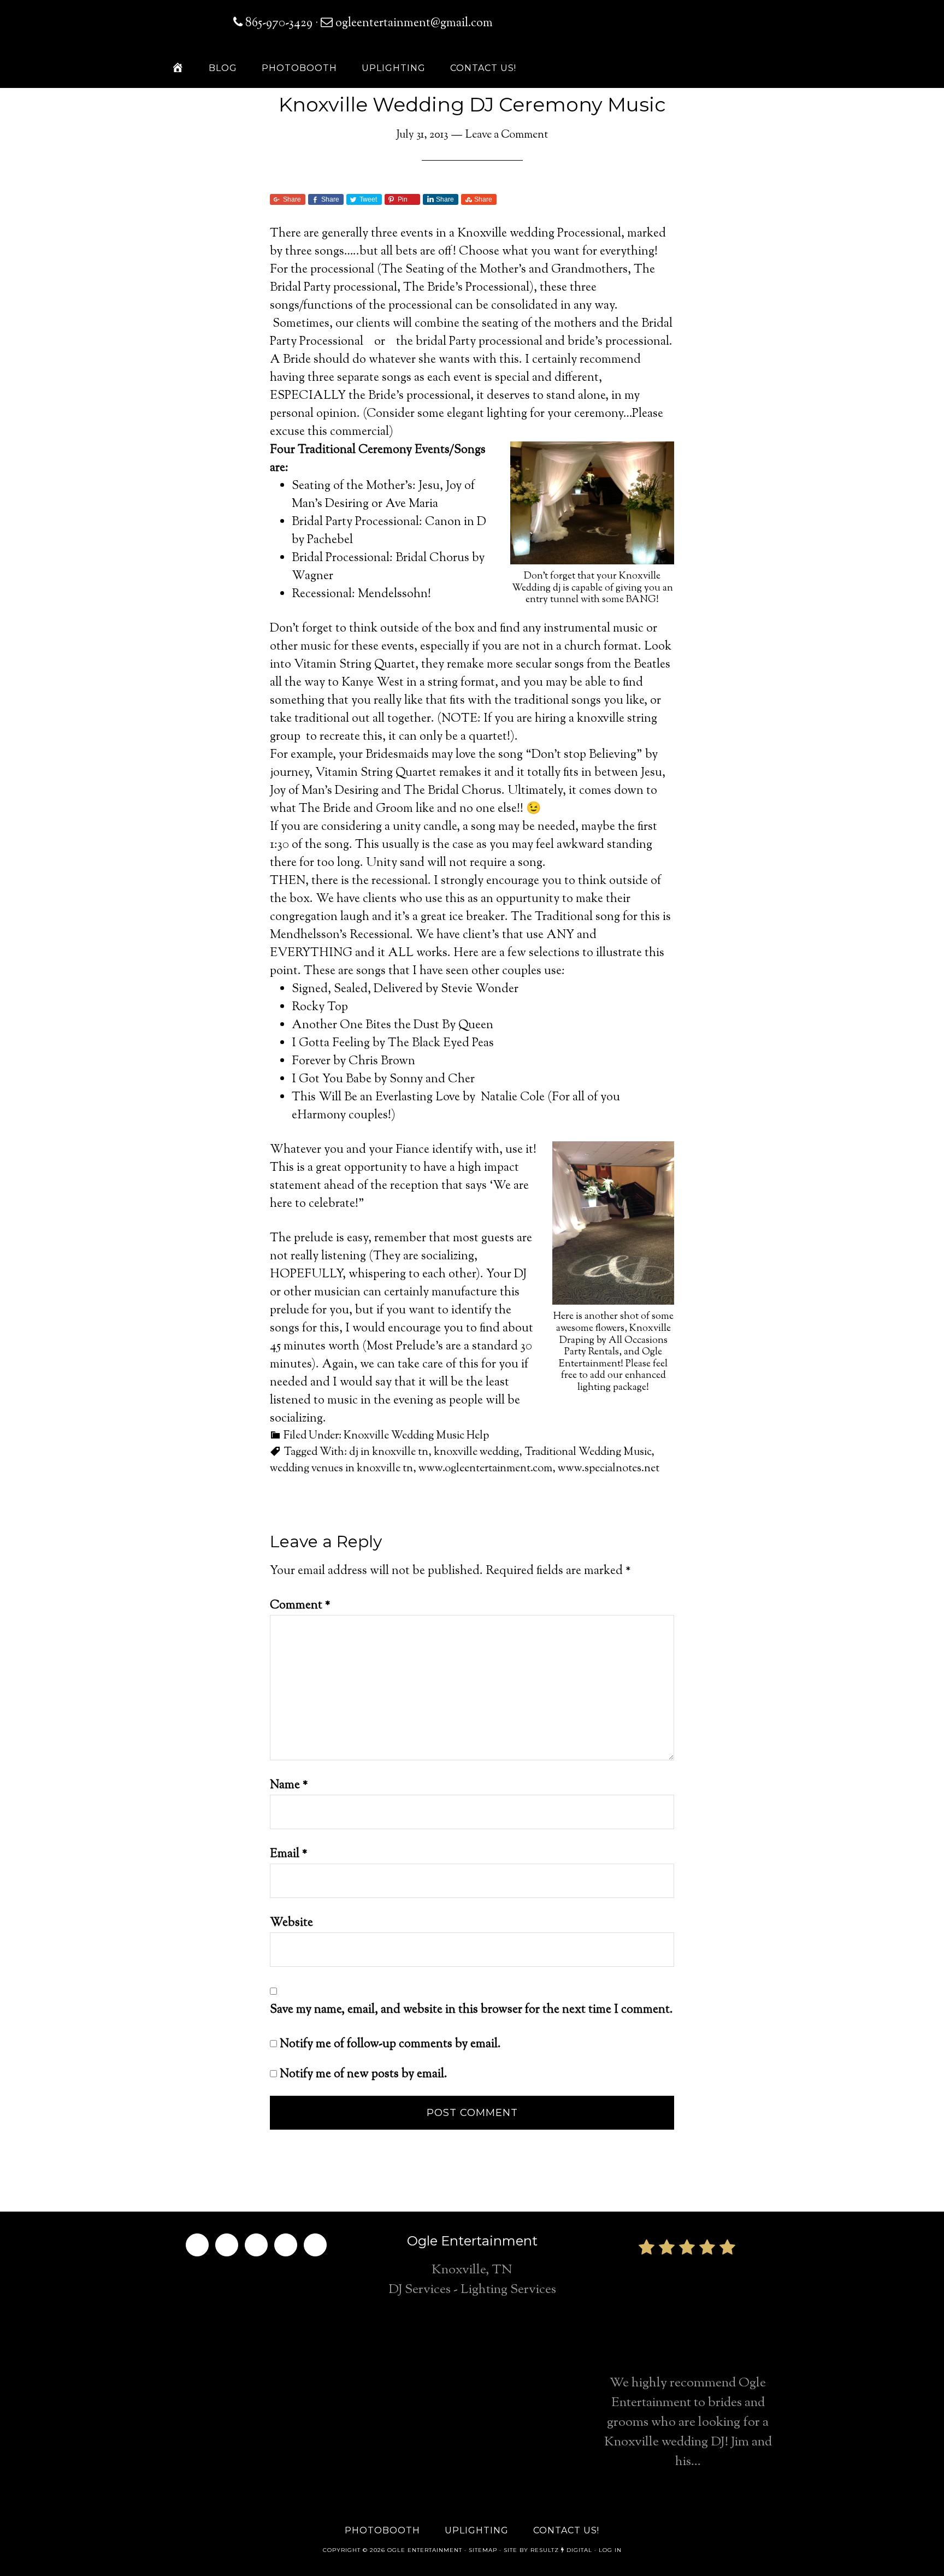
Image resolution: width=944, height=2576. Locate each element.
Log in (610, 2550)
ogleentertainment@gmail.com (413, 23)
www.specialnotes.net (609, 1469)
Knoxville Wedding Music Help (416, 1436)
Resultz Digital (561, 2550)
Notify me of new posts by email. (364, 2074)
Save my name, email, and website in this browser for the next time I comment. (471, 2010)
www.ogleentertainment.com (485, 1469)
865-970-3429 (279, 23)
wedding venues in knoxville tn (341, 1469)
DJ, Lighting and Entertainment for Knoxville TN (685, 33)
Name (289, 1785)
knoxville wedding (476, 1452)
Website (291, 1923)
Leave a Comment (507, 135)
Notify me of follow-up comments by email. (390, 2044)
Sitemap (483, 2550)
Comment (300, 1606)
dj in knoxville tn (389, 1452)
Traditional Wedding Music (588, 1452)
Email (289, 1854)
